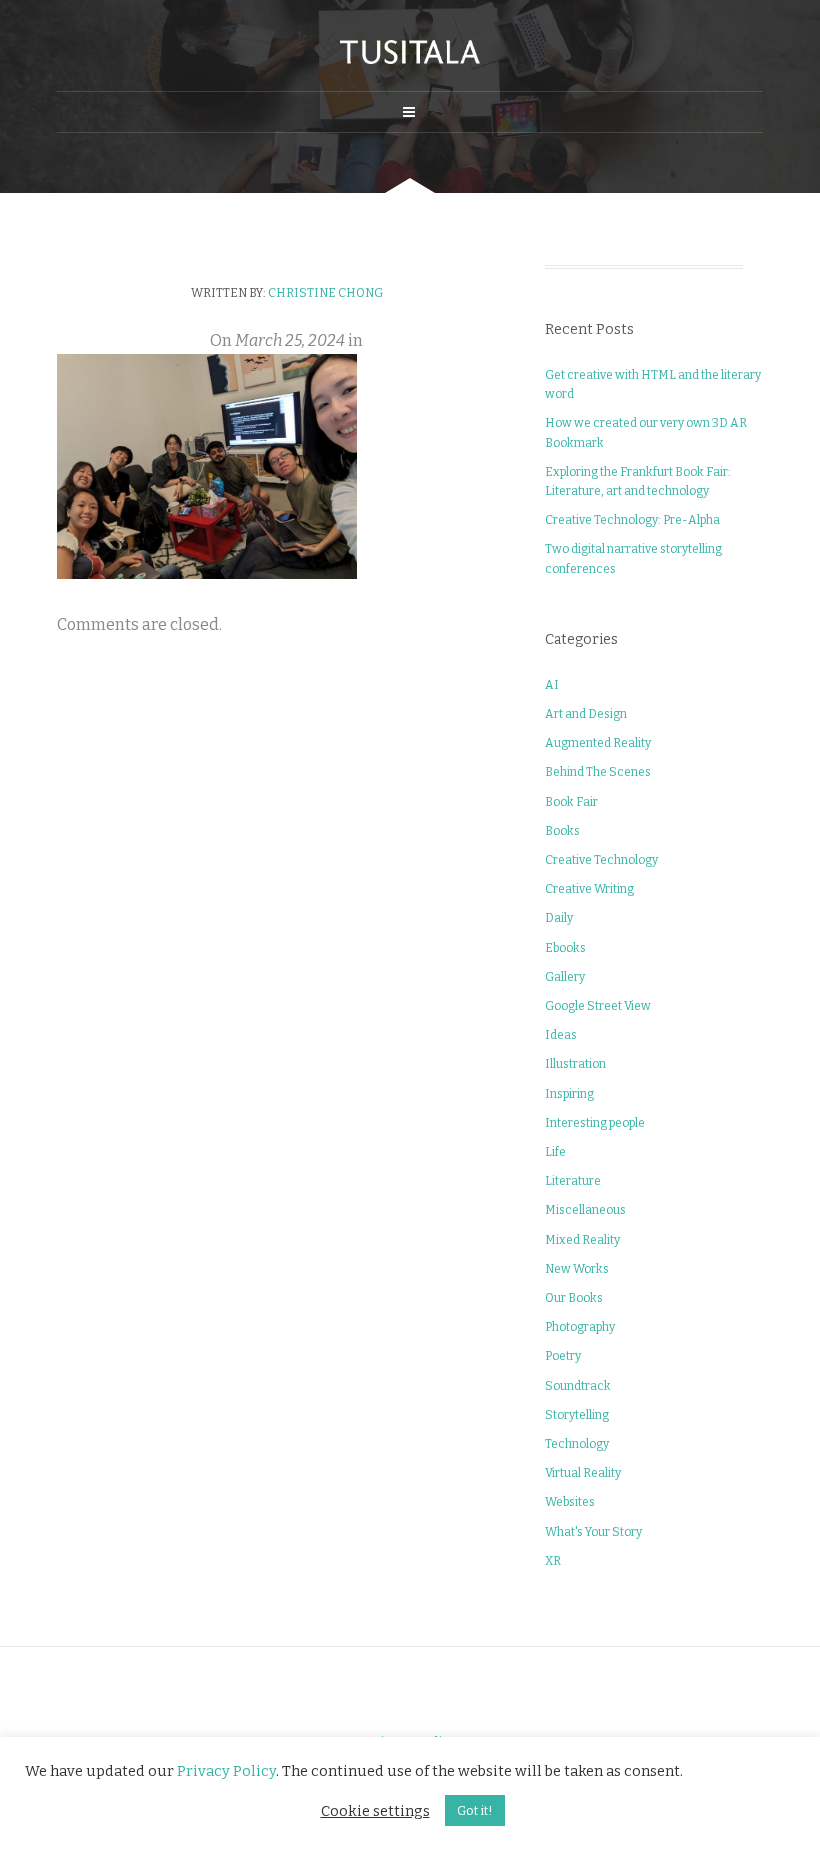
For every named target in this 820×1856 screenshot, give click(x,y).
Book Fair (571, 802)
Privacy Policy (226, 1771)
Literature (573, 1181)
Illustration (575, 1064)
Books (562, 831)
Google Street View (598, 1006)
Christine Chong (325, 293)
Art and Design (586, 714)
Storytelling (577, 1415)
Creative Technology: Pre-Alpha (632, 520)
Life (555, 1152)
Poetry (563, 1356)
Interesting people (595, 1123)
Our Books (574, 1298)
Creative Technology (601, 860)
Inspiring (569, 1094)
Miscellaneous (585, 1210)
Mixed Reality (582, 1240)
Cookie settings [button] (375, 1811)
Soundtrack (578, 1386)
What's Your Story (593, 1532)
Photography (580, 1327)
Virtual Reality (583, 1473)
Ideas (561, 1035)
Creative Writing (589, 889)
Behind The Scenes (598, 772)
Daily (559, 918)
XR (553, 1561)
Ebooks (565, 948)
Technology (577, 1444)
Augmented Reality (598, 743)
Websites (570, 1502)
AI (552, 685)
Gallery (565, 977)
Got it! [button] (475, 1810)
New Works (577, 1269)
